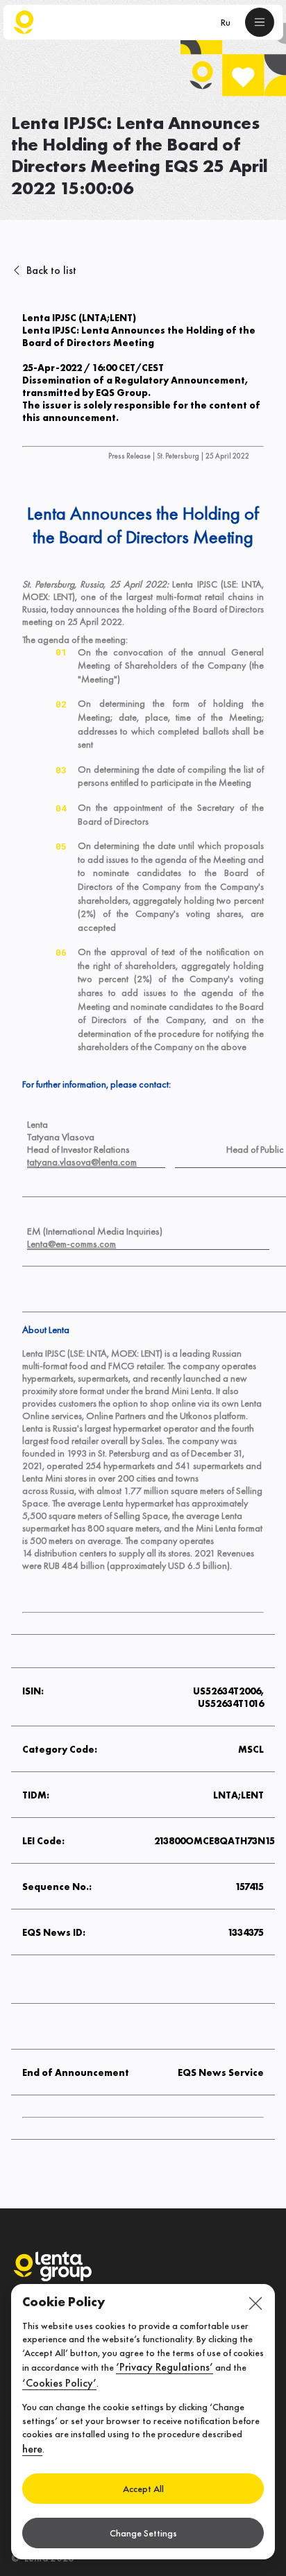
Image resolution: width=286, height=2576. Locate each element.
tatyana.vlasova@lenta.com (82, 1162)
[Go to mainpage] (24, 22)
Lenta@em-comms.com (71, 1244)
